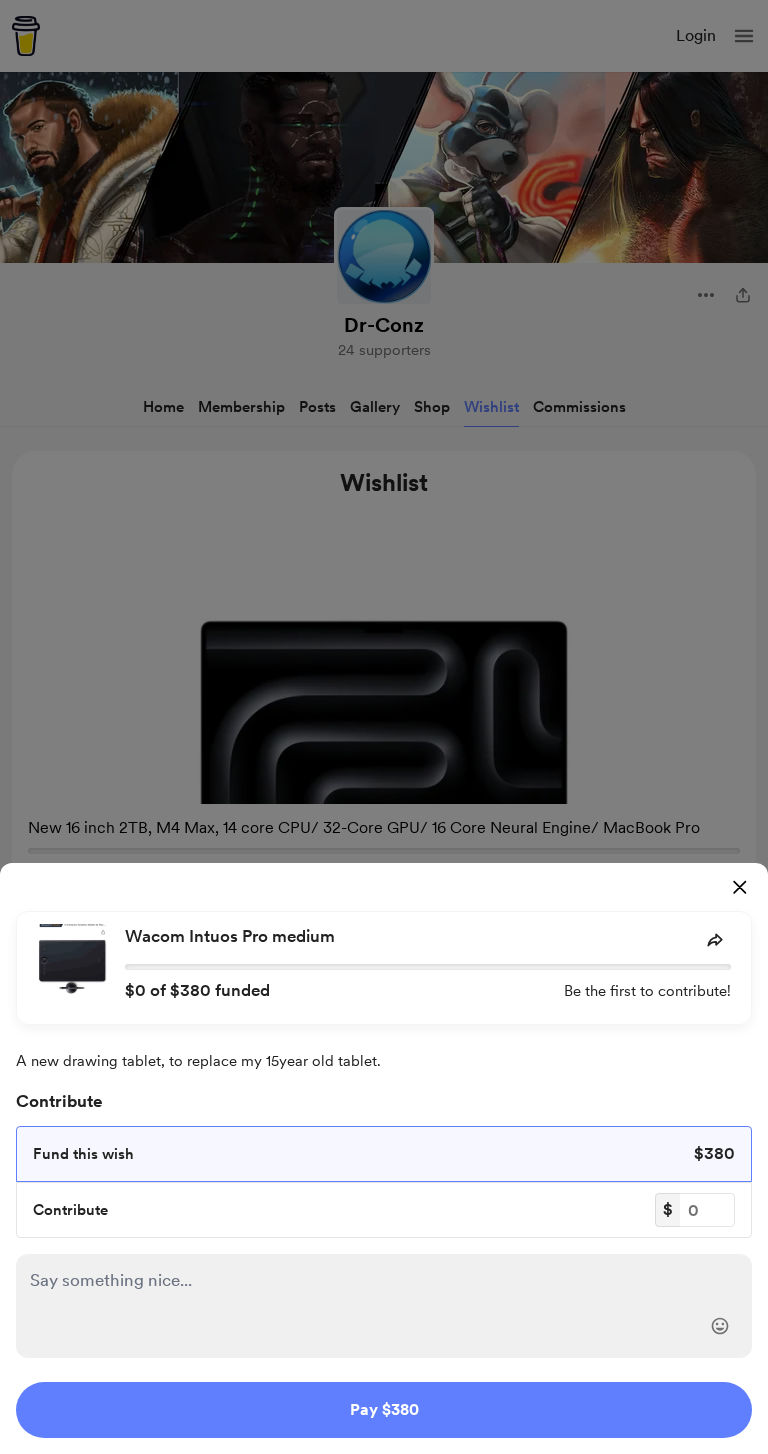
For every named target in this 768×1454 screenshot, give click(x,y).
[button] (720, 1326)
